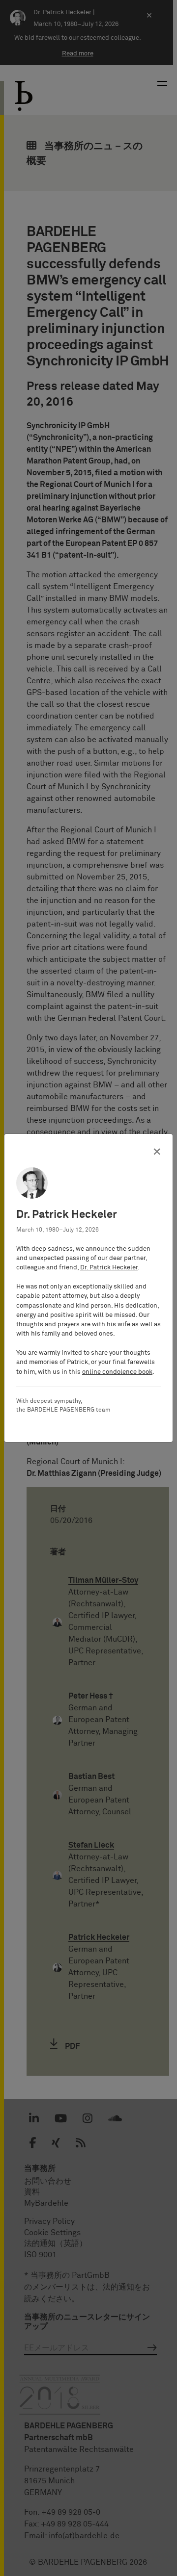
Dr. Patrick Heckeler (109, 1268)
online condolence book (117, 1372)
